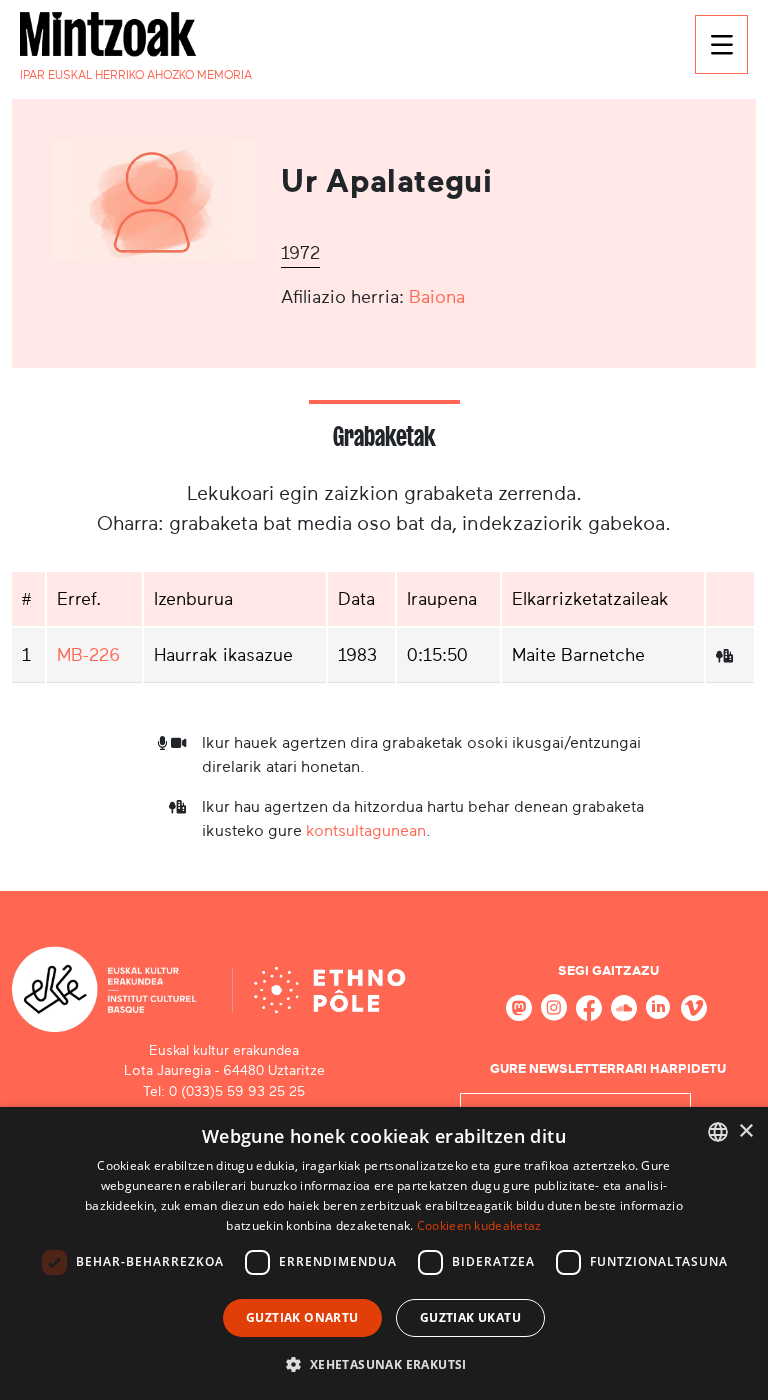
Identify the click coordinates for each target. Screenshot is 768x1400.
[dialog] (384, 1253)
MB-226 (88, 655)
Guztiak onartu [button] (302, 1317)
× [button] (745, 1131)
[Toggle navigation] (721, 44)
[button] (383, 1364)
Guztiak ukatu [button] (470, 1317)
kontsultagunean (366, 830)
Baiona (437, 297)
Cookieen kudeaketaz (479, 1225)
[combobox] (718, 1132)
